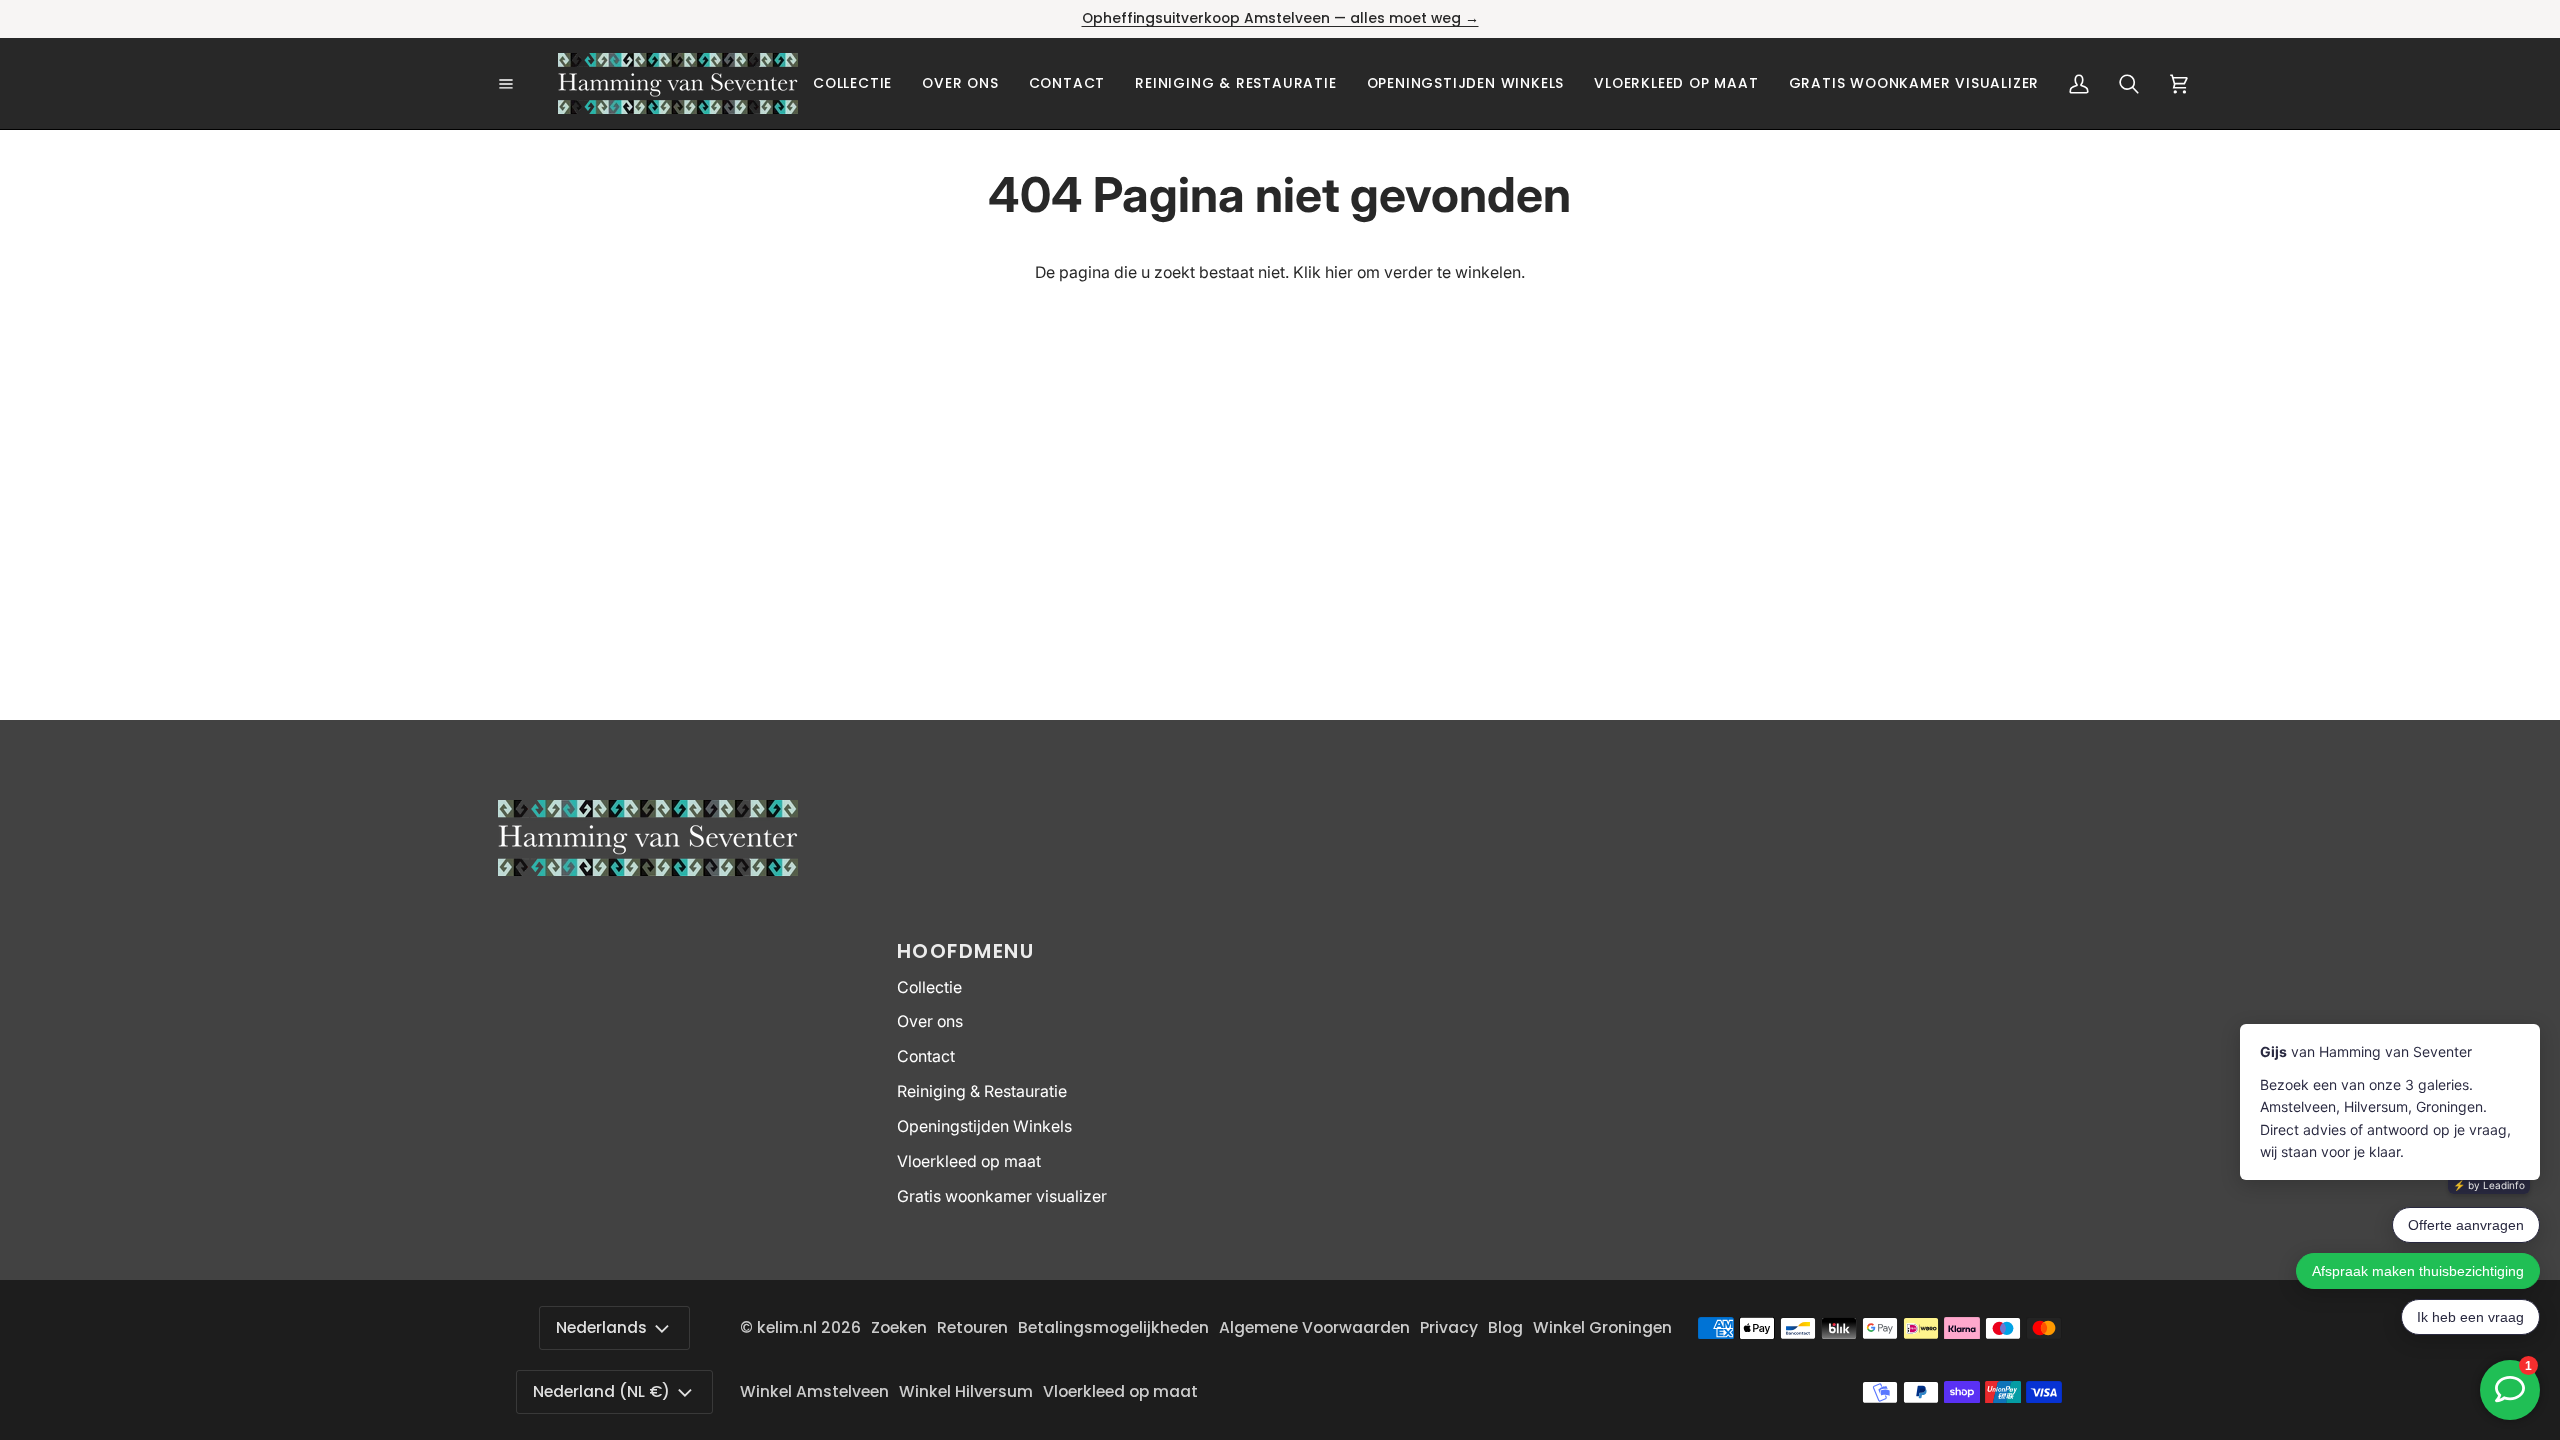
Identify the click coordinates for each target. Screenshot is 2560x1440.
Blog (1505, 1327)
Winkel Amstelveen (814, 1391)
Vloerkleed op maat (969, 1161)
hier (1339, 272)
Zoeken (899, 1327)
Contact (926, 1056)
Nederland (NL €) (601, 1391)
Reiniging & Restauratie (982, 1091)
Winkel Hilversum (966, 1391)
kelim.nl (787, 1327)
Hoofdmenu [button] (966, 951)
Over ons (930, 1021)
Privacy (1449, 1327)
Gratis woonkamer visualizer (1002, 1196)
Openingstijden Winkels (984, 1126)
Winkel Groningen (1602, 1327)
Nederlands (601, 1327)
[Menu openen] (528, 84)
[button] (852, 83)
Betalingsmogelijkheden (1113, 1327)
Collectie (929, 987)
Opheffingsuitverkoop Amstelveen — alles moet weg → (1280, 18)
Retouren (972, 1327)
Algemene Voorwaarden (1314, 1327)
